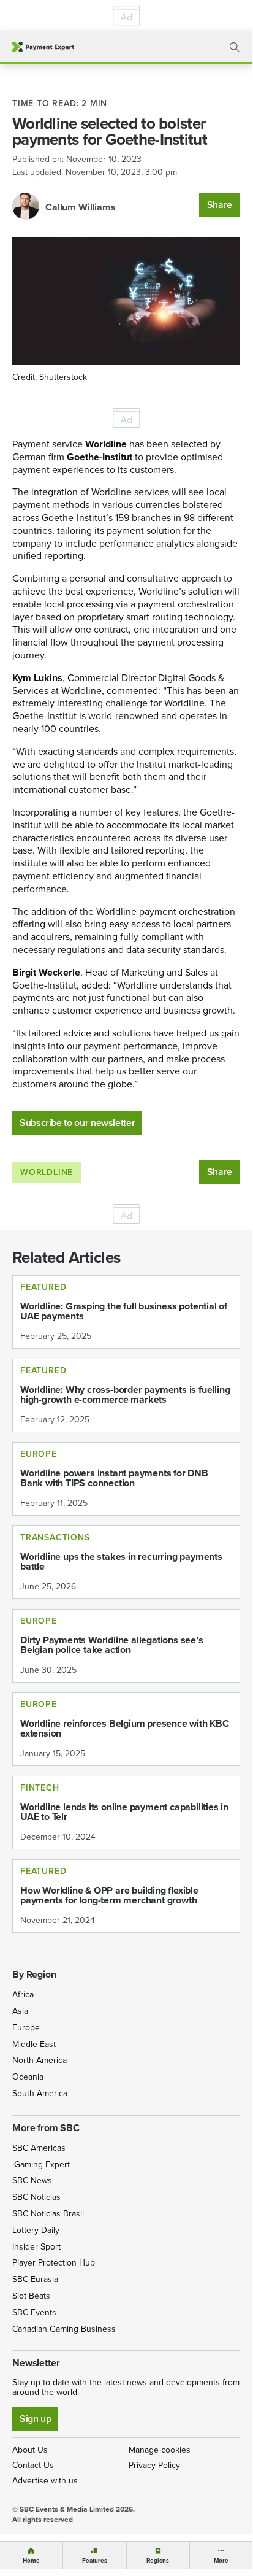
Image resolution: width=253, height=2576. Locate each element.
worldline (47, 1172)
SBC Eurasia (35, 2279)
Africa (23, 1995)
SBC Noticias (36, 2197)
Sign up (35, 2419)
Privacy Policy (154, 2465)
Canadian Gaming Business (64, 2329)
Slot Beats (31, 2296)
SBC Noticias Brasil (48, 2214)
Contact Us (33, 2465)
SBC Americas (39, 2148)
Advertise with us (45, 2481)
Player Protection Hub (54, 2263)
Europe (26, 2028)
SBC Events (34, 2312)
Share (220, 205)
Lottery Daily (36, 2230)
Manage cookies (160, 2450)
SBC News (32, 2181)
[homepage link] (43, 47)
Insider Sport (36, 2247)
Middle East (34, 2044)
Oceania (28, 2077)
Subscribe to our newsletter (77, 1123)
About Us (30, 2450)
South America (40, 2093)
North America (40, 2060)
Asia (20, 2011)
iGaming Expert (41, 2165)
